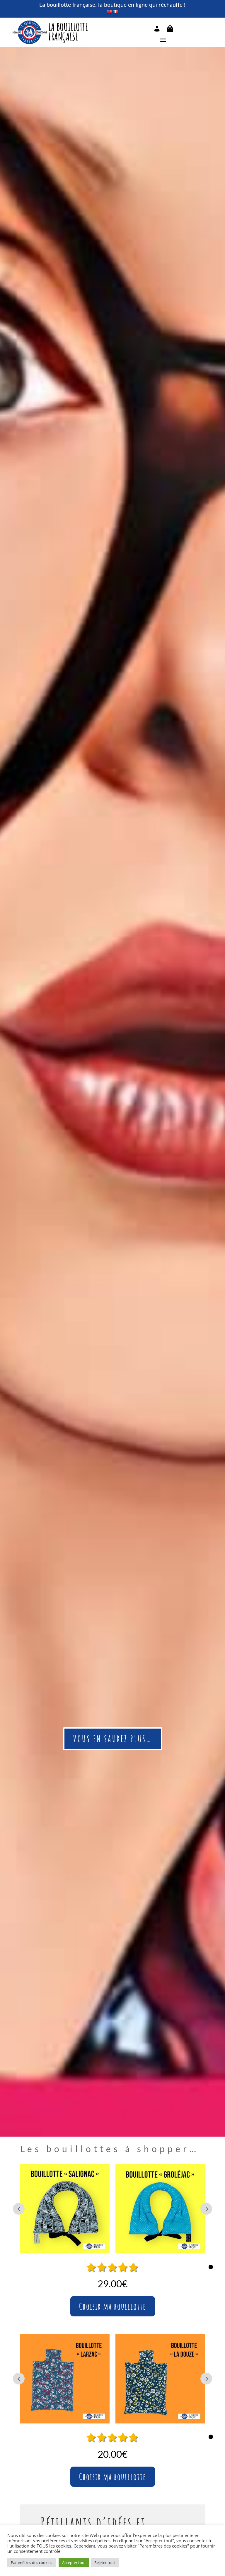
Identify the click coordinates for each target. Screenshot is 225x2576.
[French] (115, 11)
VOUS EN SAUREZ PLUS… (113, 1739)
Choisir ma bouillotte (113, 2306)
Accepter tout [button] (74, 2563)
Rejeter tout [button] (105, 2563)
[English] (109, 11)
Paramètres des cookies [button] (31, 2563)
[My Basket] (170, 30)
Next (206, 2209)
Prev (19, 2209)
